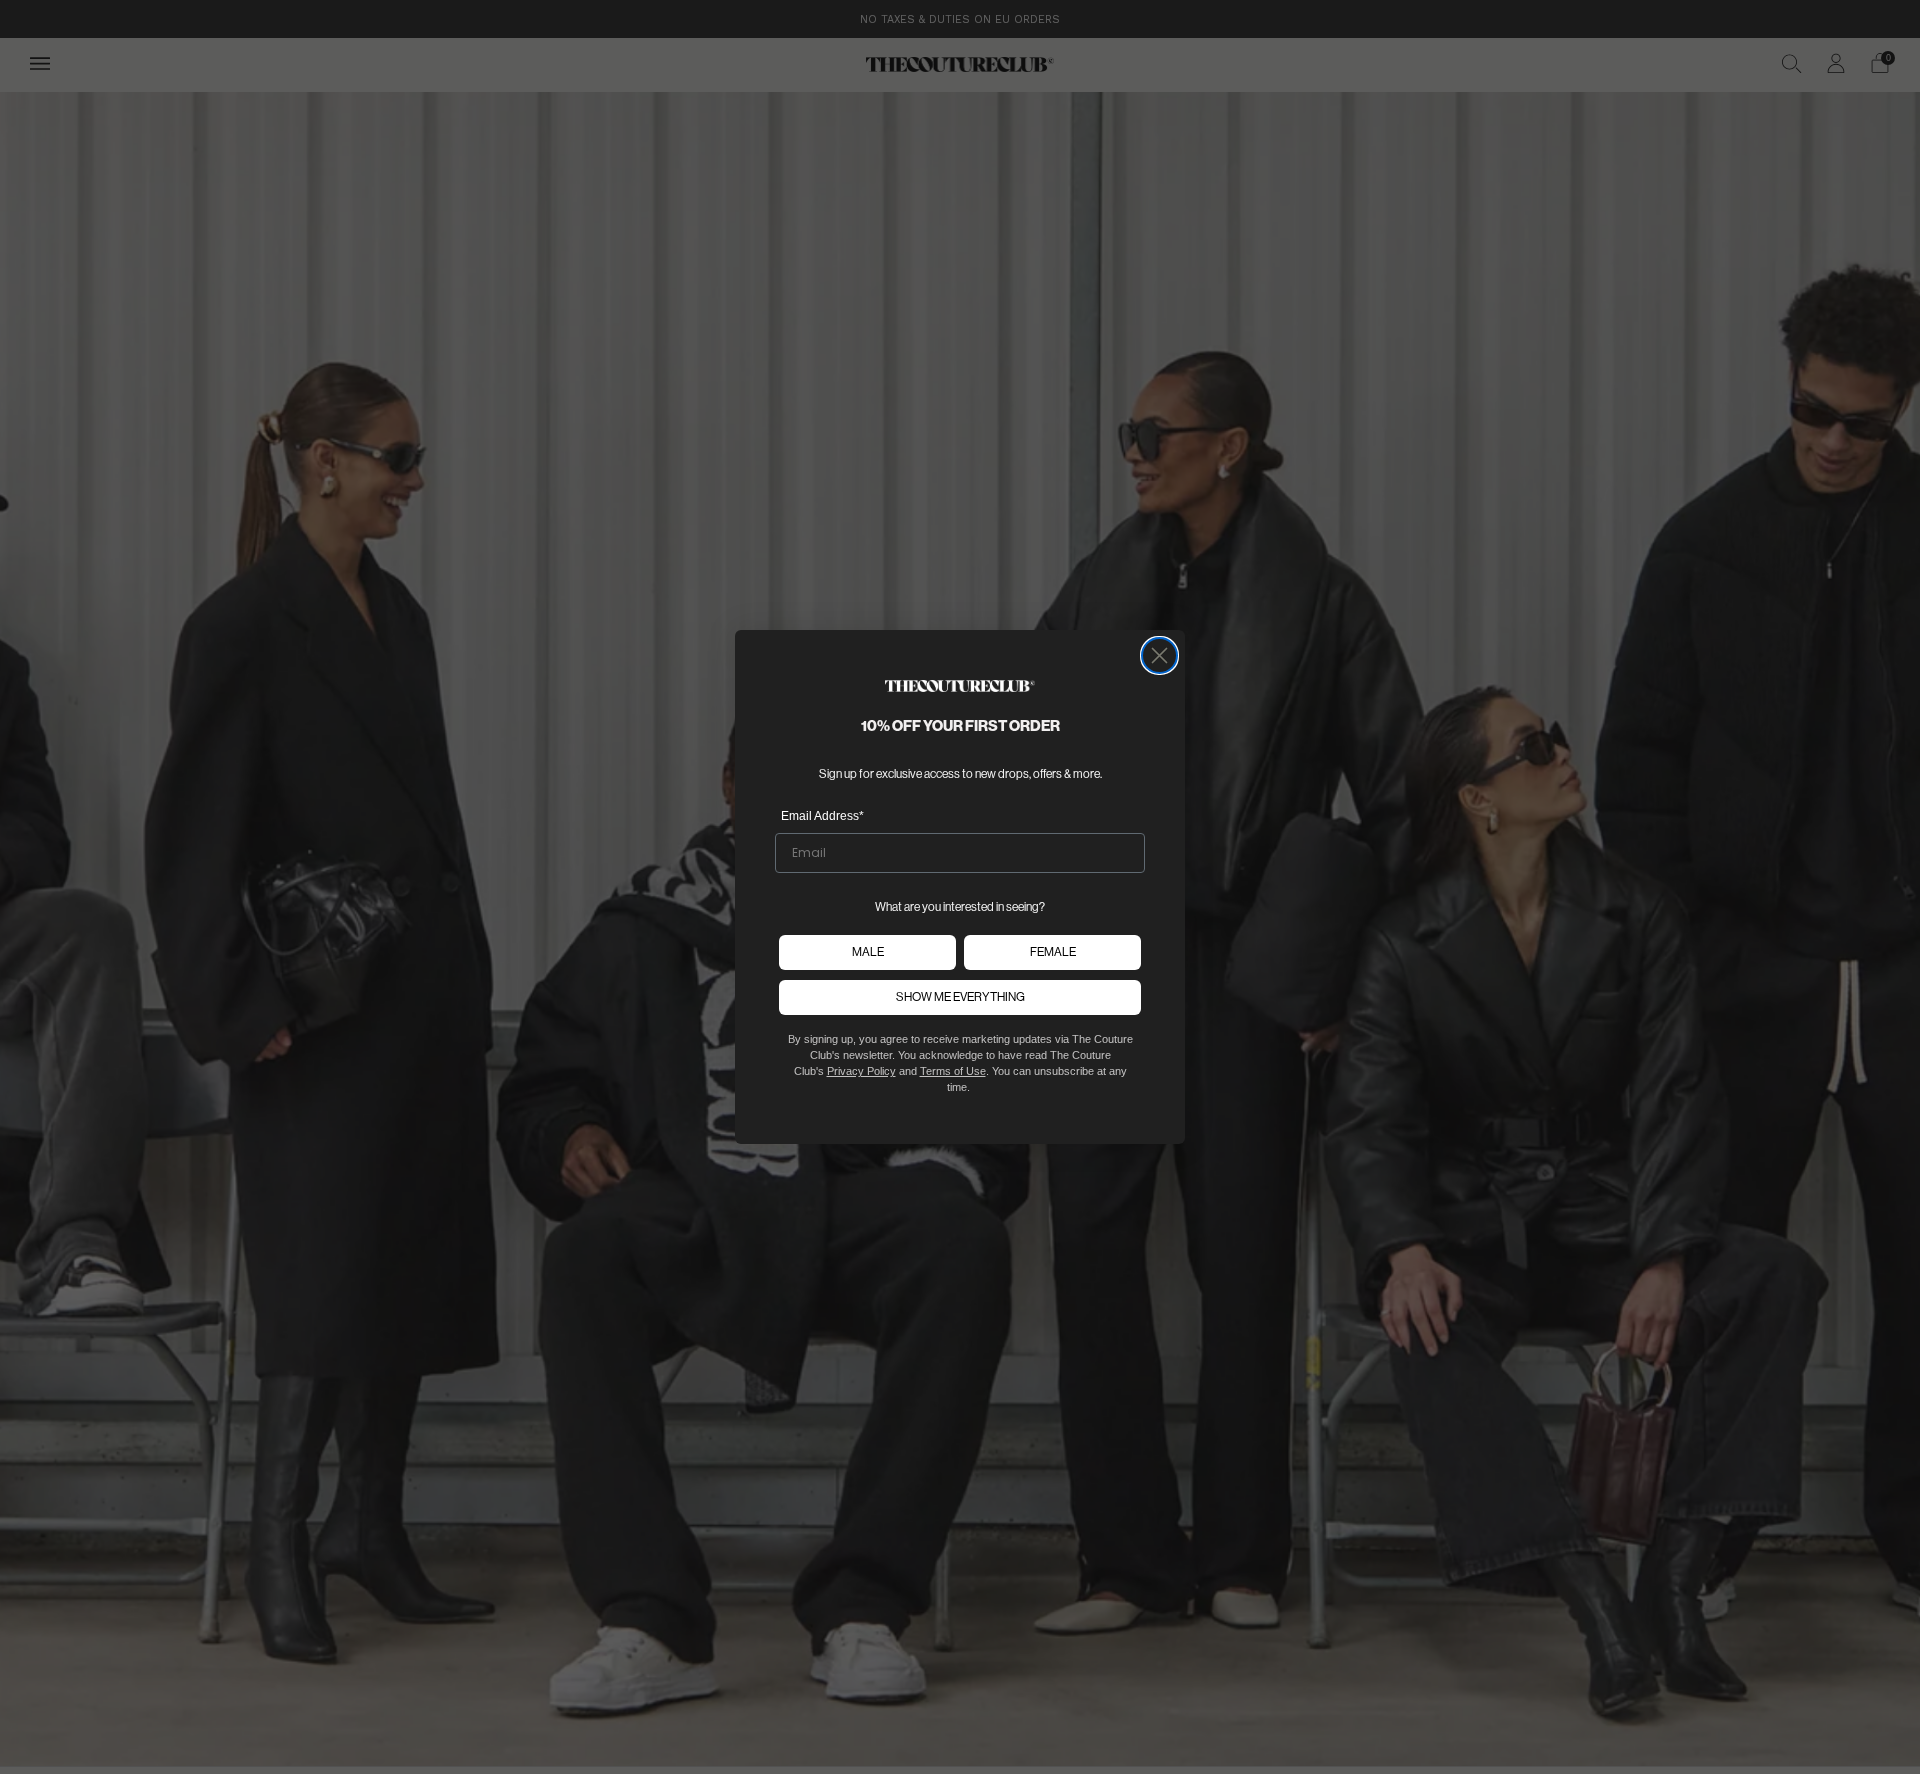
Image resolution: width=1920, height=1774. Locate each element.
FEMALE (1053, 952)
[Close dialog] (1159, 655)
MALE (868, 952)
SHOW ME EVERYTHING (960, 997)
